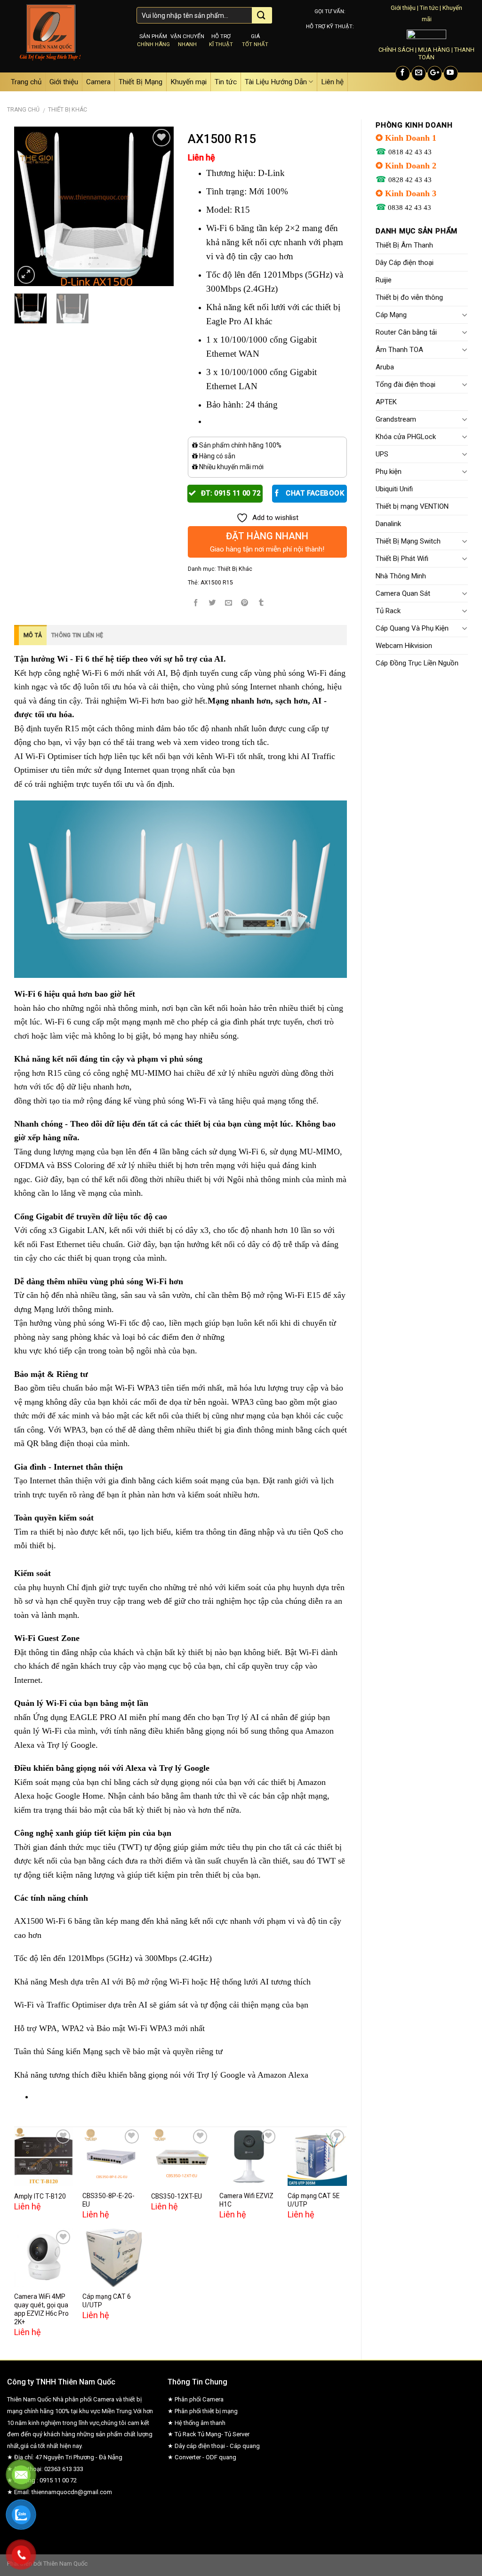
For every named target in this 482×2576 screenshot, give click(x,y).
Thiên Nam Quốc (65, 2564)
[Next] (159, 206)
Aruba (385, 367)
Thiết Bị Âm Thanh (404, 245)
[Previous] (29, 206)
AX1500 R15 (217, 583)
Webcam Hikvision (404, 646)
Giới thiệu (403, 8)
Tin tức (429, 8)
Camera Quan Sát (403, 593)
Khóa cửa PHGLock (406, 437)
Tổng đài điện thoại (406, 384)
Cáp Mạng (391, 315)
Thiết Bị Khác (68, 110)
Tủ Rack (388, 611)
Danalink (388, 524)
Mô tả (33, 635)
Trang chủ (26, 82)
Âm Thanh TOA (399, 350)
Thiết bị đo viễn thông (409, 297)
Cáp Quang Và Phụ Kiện (412, 628)
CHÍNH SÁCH (396, 50)
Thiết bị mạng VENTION (412, 506)
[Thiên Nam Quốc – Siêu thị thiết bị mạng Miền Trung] (65, 36)
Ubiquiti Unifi (394, 489)
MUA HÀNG (434, 50)
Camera (98, 82)
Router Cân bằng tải (406, 332)
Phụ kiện (389, 472)
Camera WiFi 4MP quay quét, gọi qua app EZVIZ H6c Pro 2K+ (41, 2309)
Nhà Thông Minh (401, 576)
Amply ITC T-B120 (40, 2196)
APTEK (386, 402)
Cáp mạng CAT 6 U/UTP (107, 2301)
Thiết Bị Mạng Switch (408, 541)
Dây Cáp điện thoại (405, 263)
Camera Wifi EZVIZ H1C (246, 2200)
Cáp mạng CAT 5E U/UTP (313, 2200)
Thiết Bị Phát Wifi (402, 559)
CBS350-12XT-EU (177, 2196)
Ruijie (384, 280)
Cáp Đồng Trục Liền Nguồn (417, 663)
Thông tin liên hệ (77, 635)
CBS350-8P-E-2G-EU (108, 2200)
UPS (382, 454)
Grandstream (396, 419)
